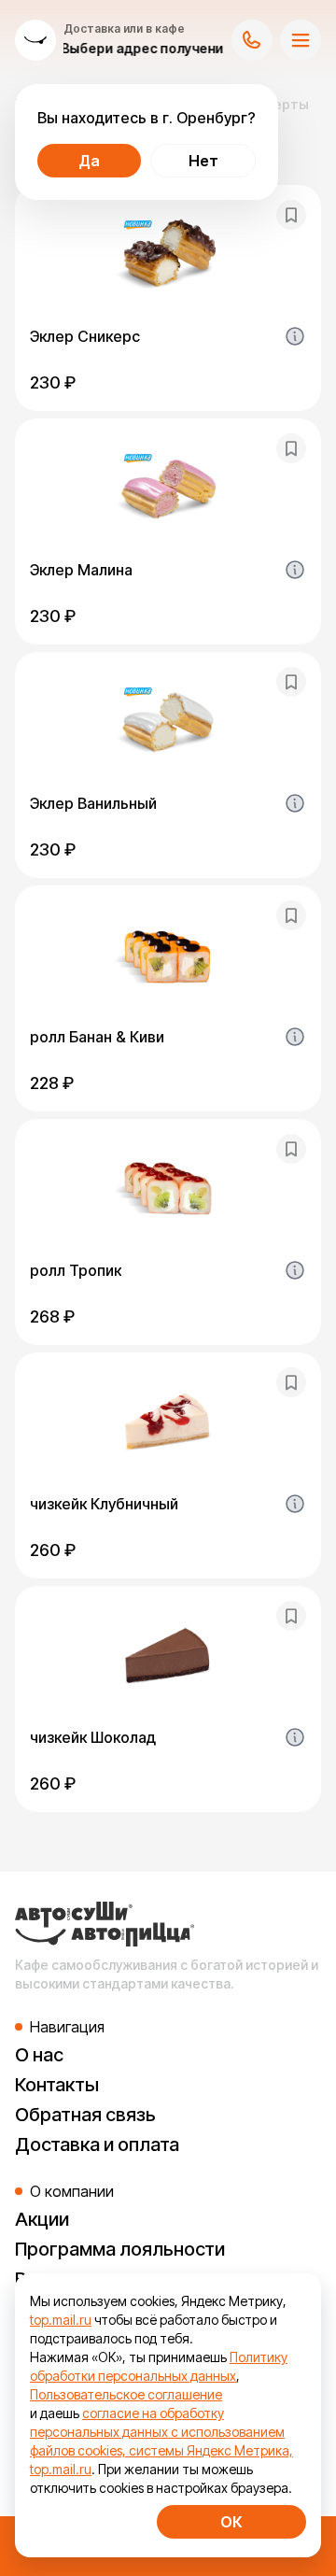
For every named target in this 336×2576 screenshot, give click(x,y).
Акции (42, 2219)
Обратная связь (85, 2115)
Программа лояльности (120, 2249)
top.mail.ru (61, 2320)
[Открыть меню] (301, 40)
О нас (39, 2055)
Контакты (57, 2085)
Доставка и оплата (97, 2144)
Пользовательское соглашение (126, 2394)
